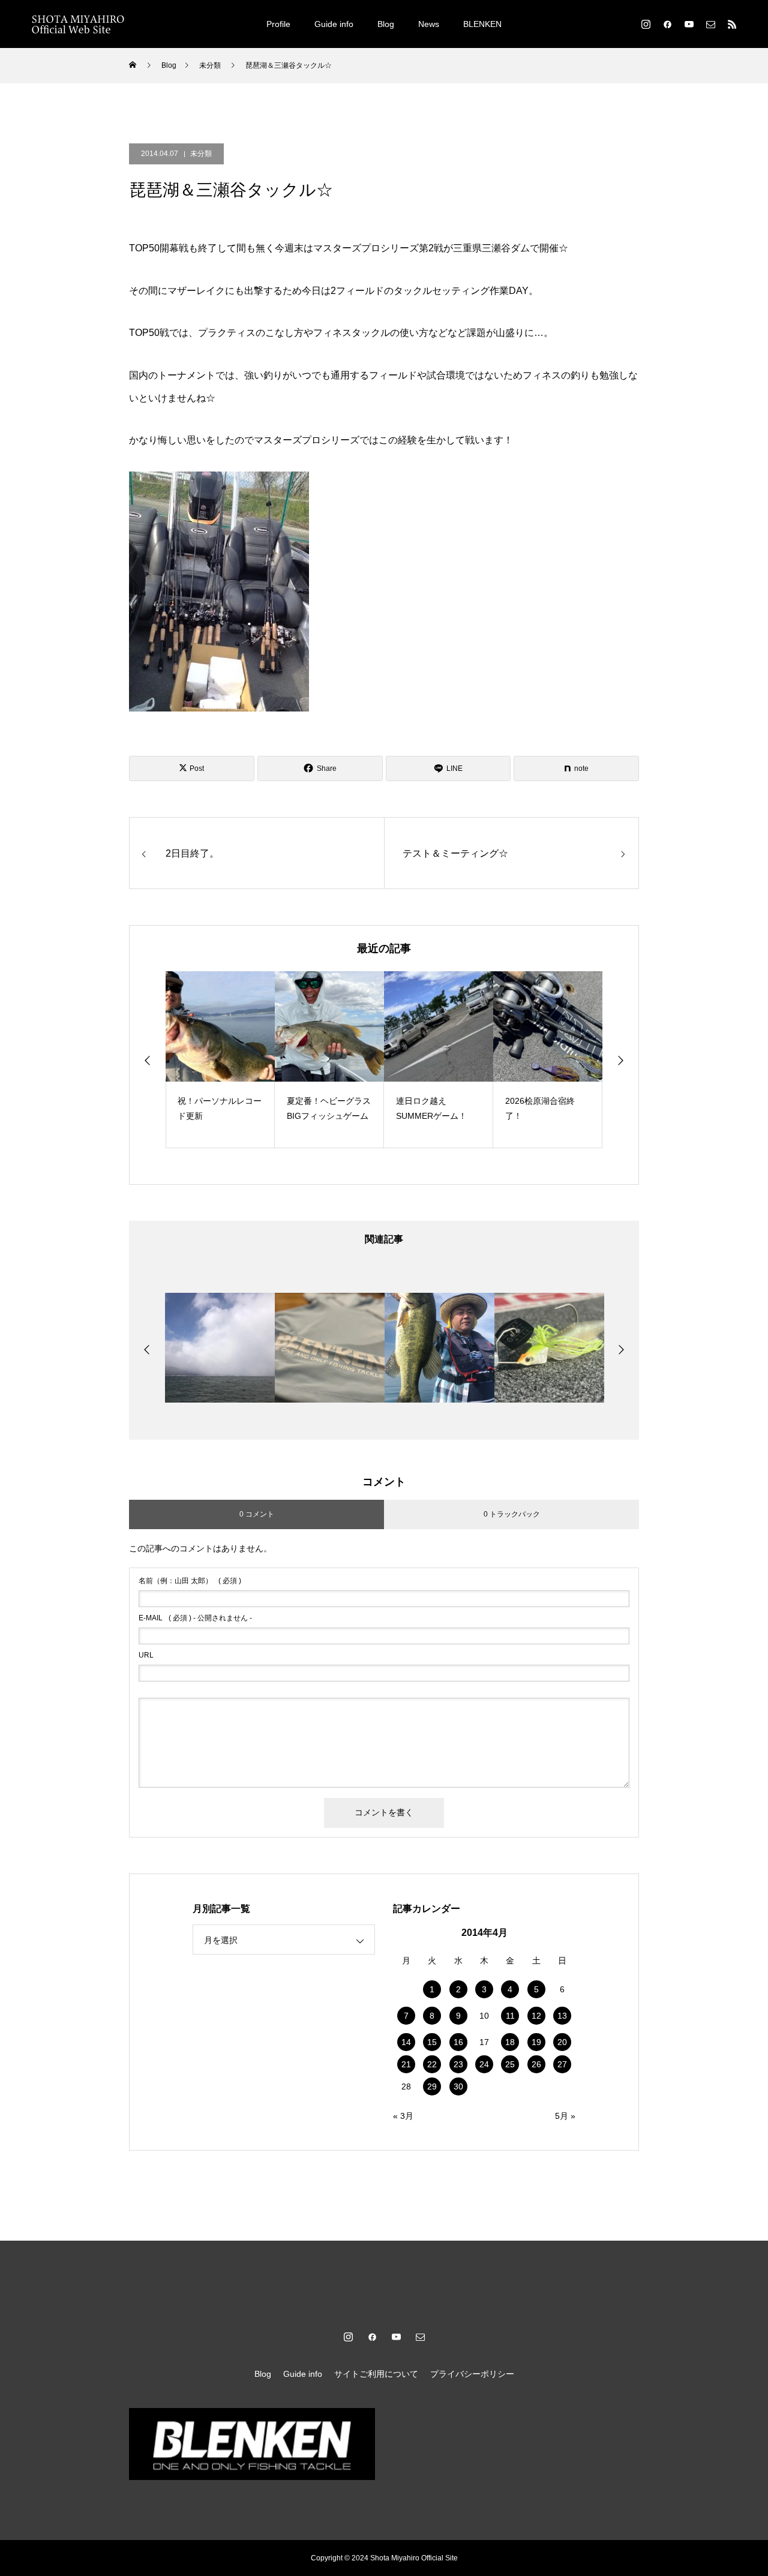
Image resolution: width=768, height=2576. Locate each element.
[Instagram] (646, 24)
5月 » (565, 2116)
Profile (278, 24)
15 (432, 2042)
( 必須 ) (190, 1581)
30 (458, 2086)
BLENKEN (482, 24)
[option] (220, 1060)
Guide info (334, 24)
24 (484, 2064)
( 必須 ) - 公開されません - (195, 1618)
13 (562, 2016)
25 (510, 2064)
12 (536, 2016)
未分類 (201, 154)
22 (432, 2064)
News (429, 24)
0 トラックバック (512, 1514)
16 (458, 2042)
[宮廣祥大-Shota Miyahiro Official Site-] (78, 24)
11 (510, 2016)
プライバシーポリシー (472, 2374)
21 (406, 2064)
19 (536, 2042)
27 (562, 2064)
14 (406, 2042)
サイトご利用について (376, 2374)
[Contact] (710, 24)
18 (510, 2042)
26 (536, 2064)
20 (562, 2042)
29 (432, 2086)
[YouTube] (689, 24)
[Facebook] (667, 24)
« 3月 (403, 2116)
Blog (386, 24)
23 (458, 2064)
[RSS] (732, 24)
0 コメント (257, 1514)
